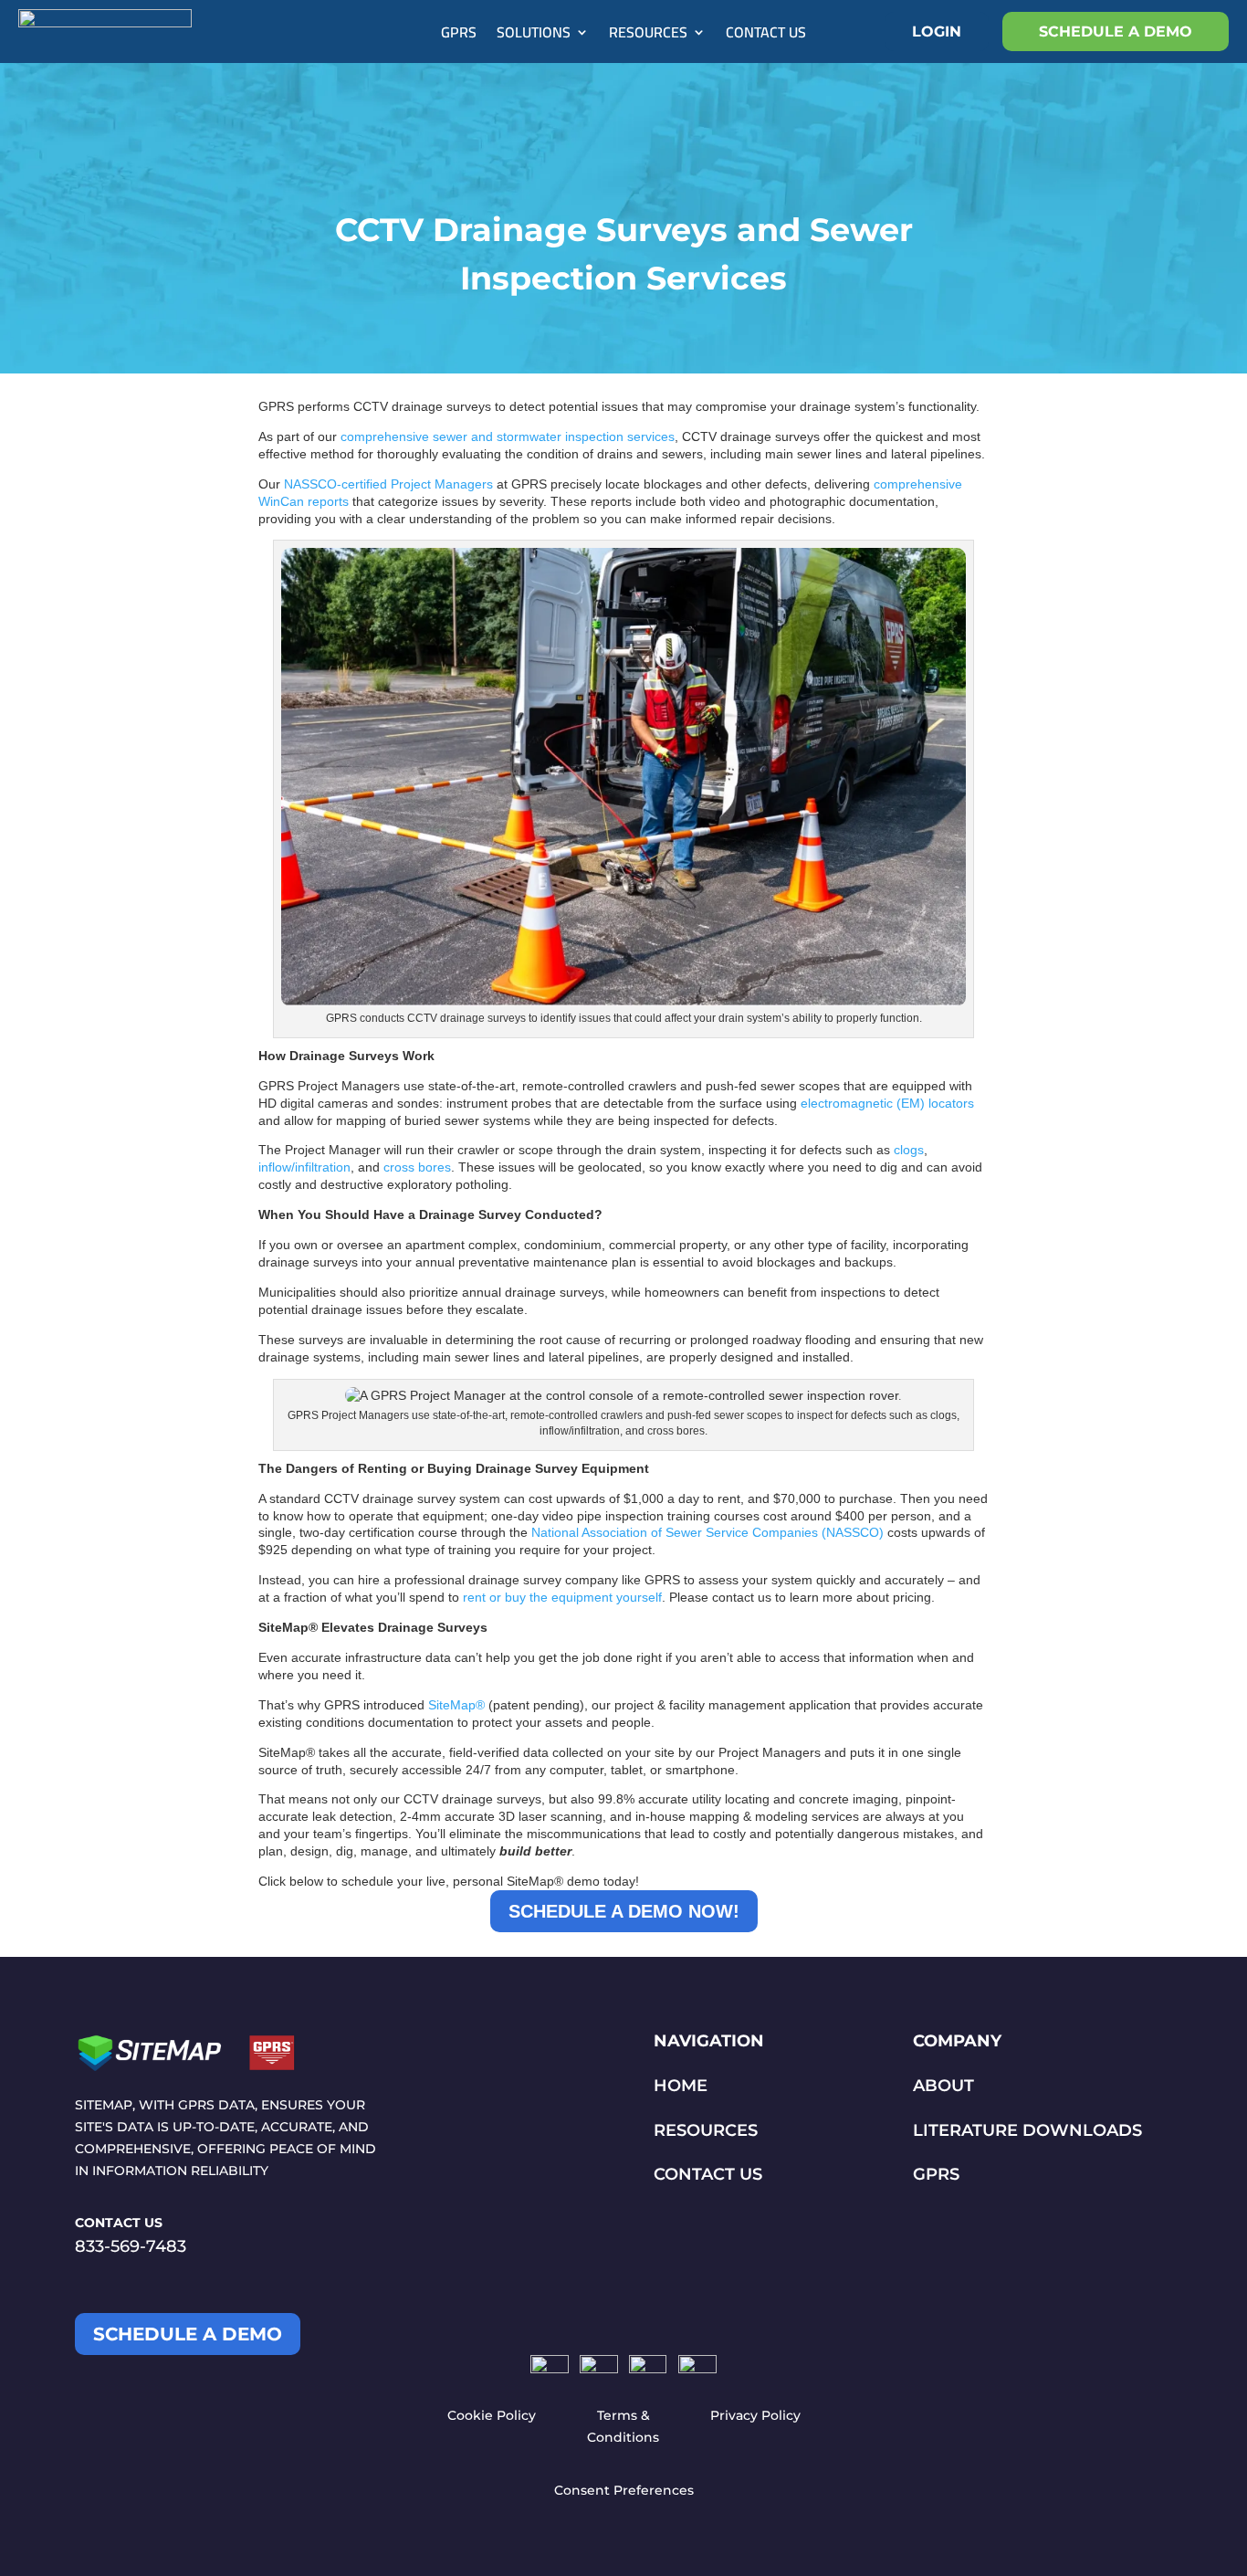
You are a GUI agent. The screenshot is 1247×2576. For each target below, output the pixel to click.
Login (937, 32)
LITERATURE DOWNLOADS (1027, 2130)
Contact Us (766, 36)
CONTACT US (708, 2174)
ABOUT (943, 2086)
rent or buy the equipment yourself (562, 1597)
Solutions (534, 36)
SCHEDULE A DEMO (1116, 32)
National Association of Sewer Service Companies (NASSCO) (707, 1532)
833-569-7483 (131, 2246)
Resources (648, 36)
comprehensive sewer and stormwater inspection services (508, 436)
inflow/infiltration (304, 1167)
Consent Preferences (624, 2490)
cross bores (417, 1167)
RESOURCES (706, 2130)
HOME (681, 2086)
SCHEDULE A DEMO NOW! (624, 1911)
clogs (909, 1150)
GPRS (459, 36)
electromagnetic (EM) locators (887, 1103)
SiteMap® (456, 1705)
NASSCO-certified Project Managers (388, 484)
